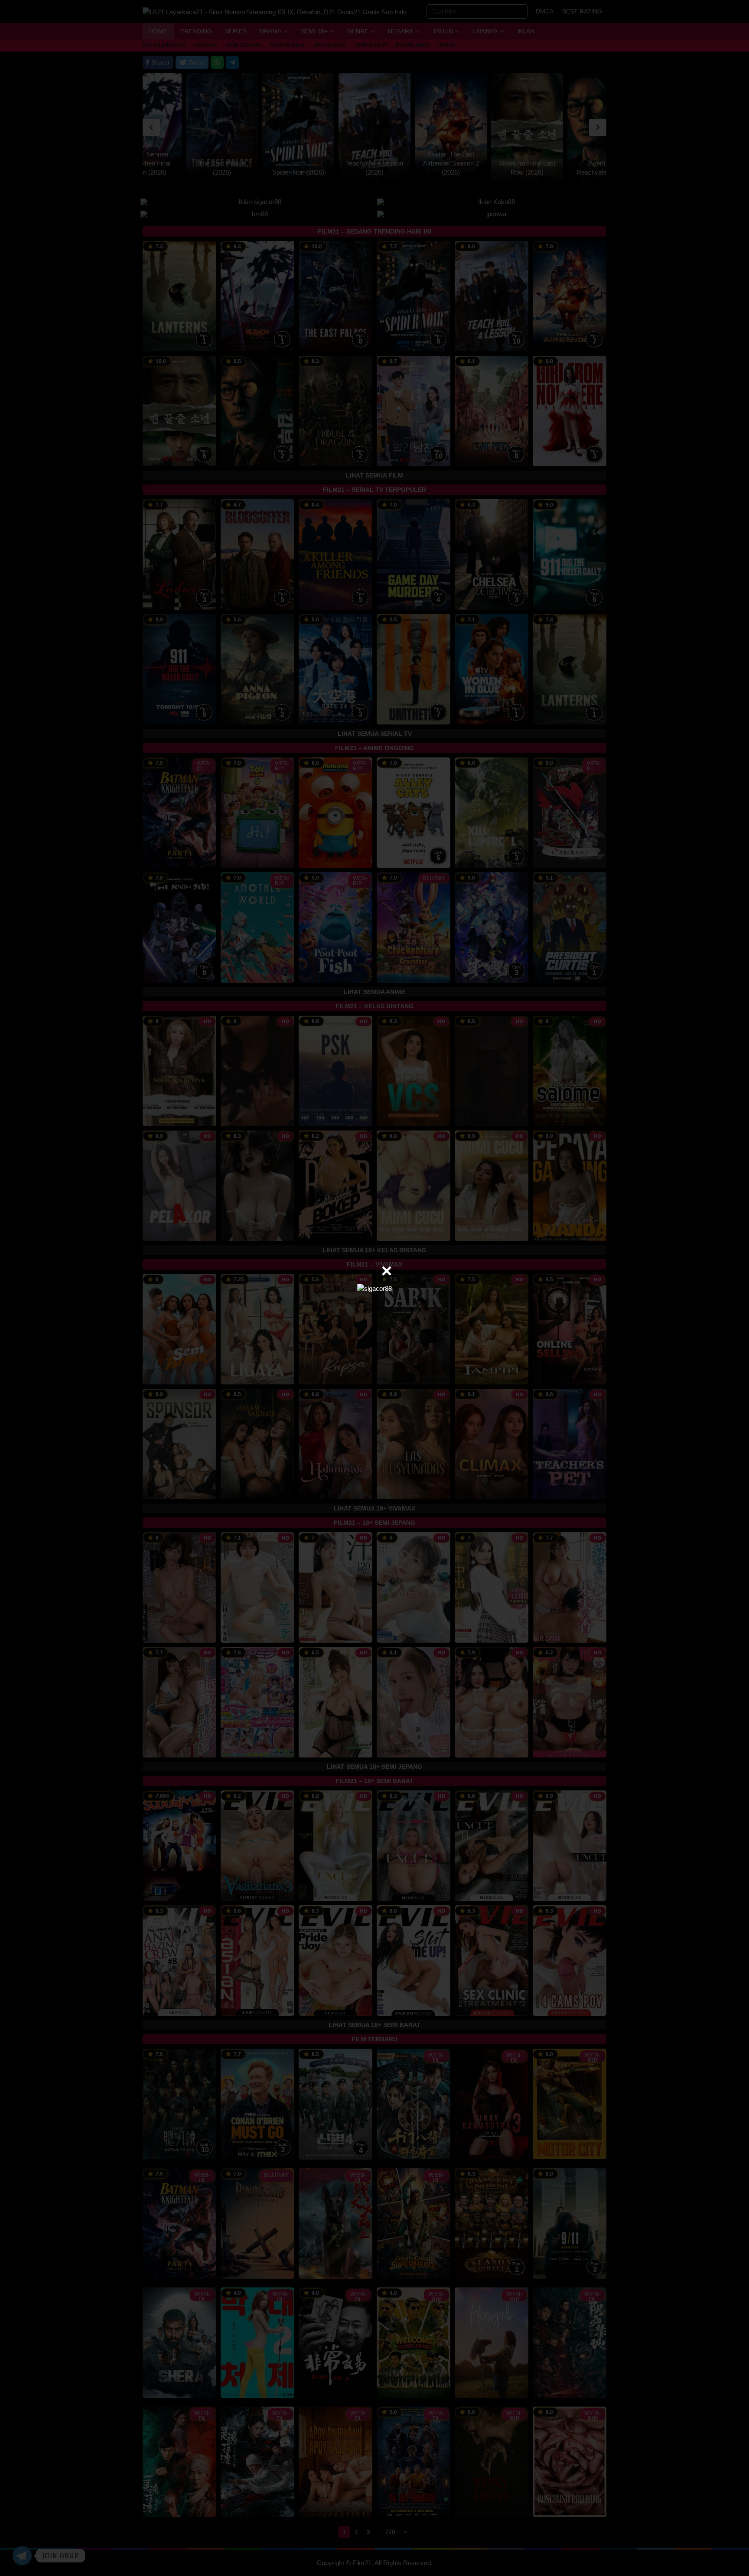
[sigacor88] (374, 1288)
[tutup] (387, 1271)
